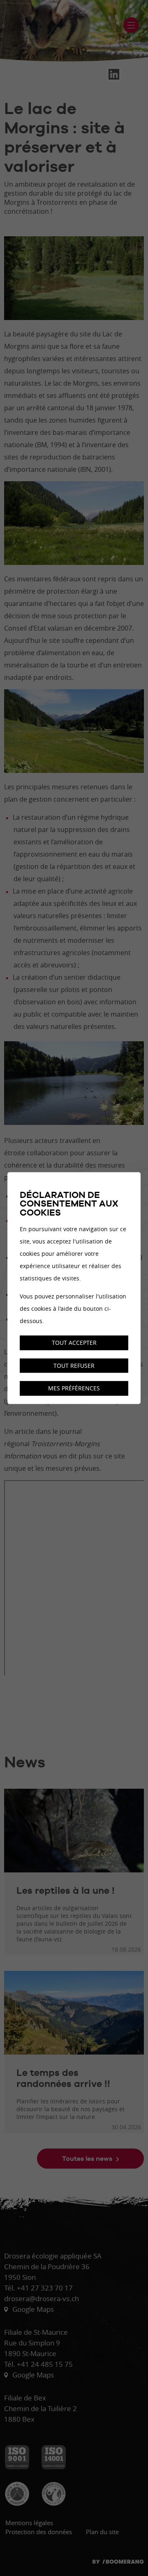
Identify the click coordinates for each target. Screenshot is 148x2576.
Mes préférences (74, 1389)
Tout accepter (74, 1343)
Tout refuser (74, 1366)
